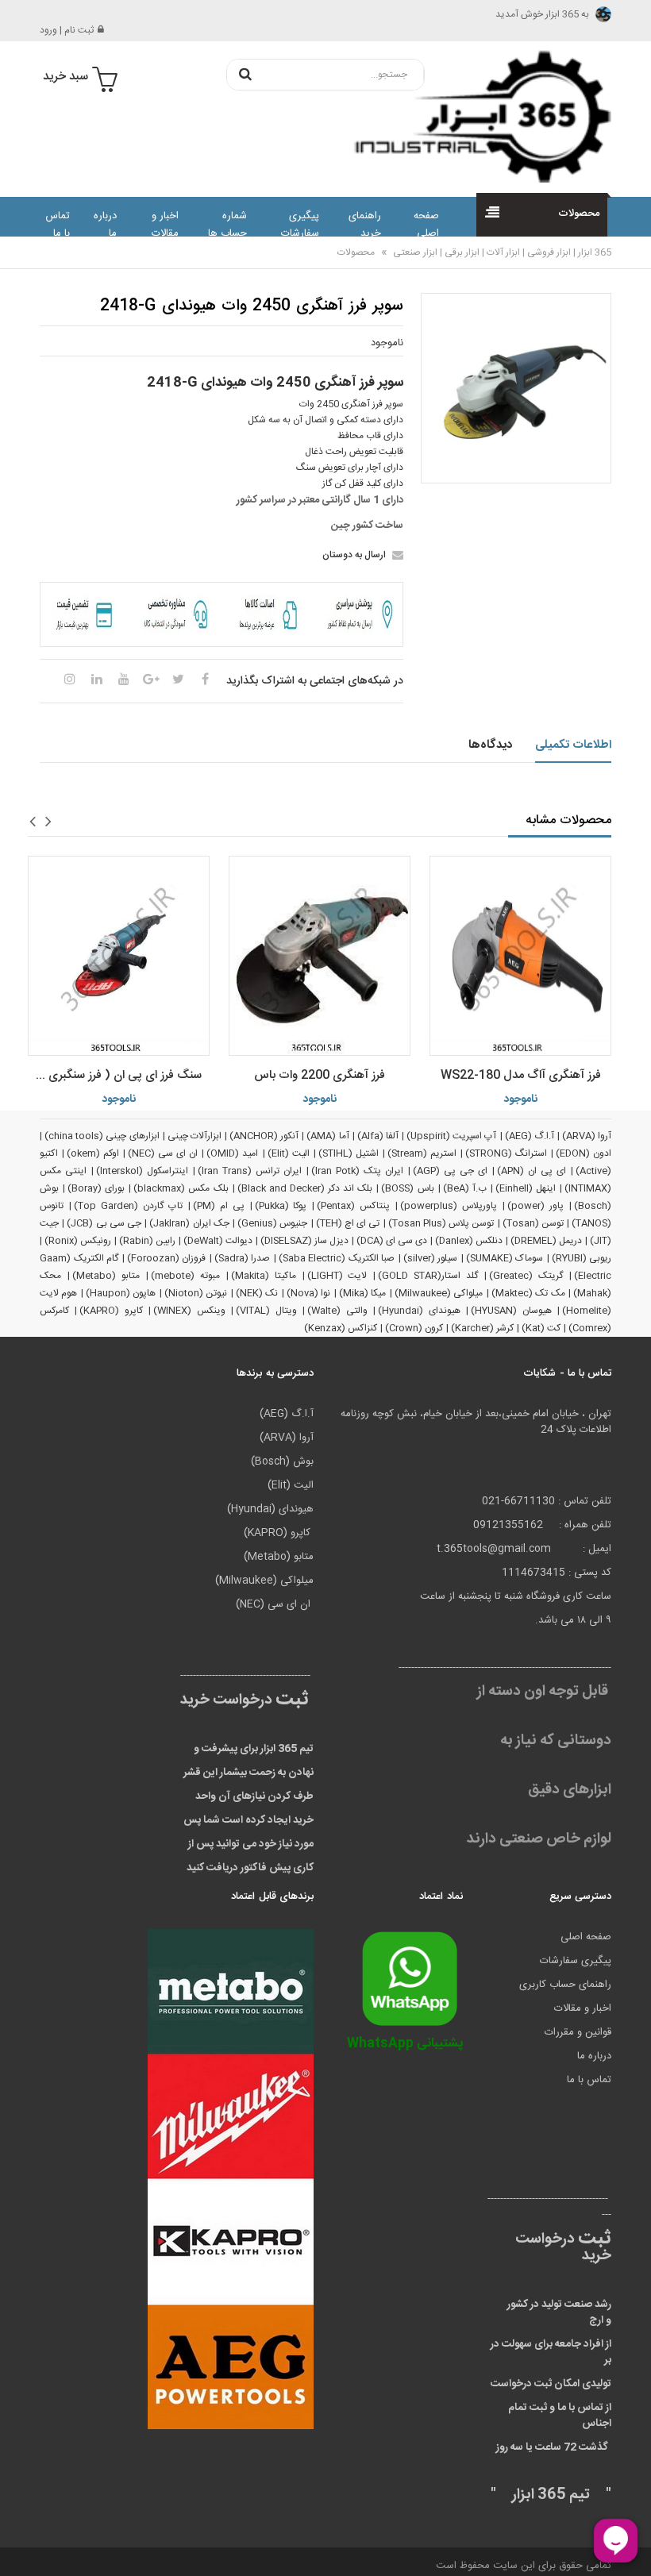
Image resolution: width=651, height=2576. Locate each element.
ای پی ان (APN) (532, 1171)
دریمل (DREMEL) (546, 1241)
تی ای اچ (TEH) (348, 1223)
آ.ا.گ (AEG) (530, 1136)
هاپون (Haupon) (121, 1293)
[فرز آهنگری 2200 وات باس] (320, 956)
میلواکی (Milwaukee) (439, 1293)
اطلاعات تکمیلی (574, 745)
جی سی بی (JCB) (104, 1223)
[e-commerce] (475, 116)
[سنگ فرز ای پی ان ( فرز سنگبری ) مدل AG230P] (119, 956)
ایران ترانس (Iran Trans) (250, 1171)
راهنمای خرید (365, 225)
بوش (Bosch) (282, 1461)
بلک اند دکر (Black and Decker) (305, 1188)
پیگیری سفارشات (300, 225)
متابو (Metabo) (106, 1276)
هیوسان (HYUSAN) (511, 1311)
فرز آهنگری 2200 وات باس (320, 1075)
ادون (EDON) (584, 1153)
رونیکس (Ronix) (78, 1241)
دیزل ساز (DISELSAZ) (304, 1241)
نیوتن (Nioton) (196, 1293)
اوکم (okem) (93, 1153)
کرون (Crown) (414, 1328)
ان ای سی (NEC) (163, 1153)
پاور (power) (535, 1206)
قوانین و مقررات (578, 2032)
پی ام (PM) (219, 1206)
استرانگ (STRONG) (506, 1153)
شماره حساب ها (227, 225)
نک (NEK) (257, 1293)
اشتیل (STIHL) (349, 1153)
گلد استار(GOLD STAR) (428, 1276)
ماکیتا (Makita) (264, 1276)
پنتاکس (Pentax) (353, 1206)
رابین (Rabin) (147, 1241)
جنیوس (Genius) (272, 1223)
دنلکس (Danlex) (469, 1241)
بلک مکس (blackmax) (181, 1188)
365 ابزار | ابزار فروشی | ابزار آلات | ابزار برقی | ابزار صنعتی (501, 252)
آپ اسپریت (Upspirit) (451, 1136)
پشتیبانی (405, 2044)
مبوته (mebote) (185, 1276)
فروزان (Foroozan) (167, 1258)
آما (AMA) (327, 1136)
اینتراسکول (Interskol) (142, 1171)
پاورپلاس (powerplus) (449, 1206)
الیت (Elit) (289, 1153)
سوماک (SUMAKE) (505, 1258)
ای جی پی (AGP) (450, 1171)
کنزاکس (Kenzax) (341, 1328)
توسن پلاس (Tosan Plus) (441, 1223)
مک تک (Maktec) (528, 1293)
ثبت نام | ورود (67, 30)
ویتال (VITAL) (266, 1311)
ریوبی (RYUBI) (582, 1258)
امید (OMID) (232, 1153)
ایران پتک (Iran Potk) (357, 1171)
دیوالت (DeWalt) (218, 1241)
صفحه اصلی (426, 225)
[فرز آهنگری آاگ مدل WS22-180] (520, 956)
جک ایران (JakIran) (189, 1223)
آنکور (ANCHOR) (264, 1136)
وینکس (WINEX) (189, 1311)
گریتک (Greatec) (526, 1276)
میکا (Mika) (362, 1293)
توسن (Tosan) (533, 1223)
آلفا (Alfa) (378, 1136)
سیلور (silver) (431, 1258)
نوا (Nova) (308, 1293)
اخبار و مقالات (165, 225)
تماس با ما (58, 225)
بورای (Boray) (96, 1188)
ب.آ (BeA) (465, 1188)
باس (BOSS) (407, 1188)
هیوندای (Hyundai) (419, 1311)
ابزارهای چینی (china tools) (102, 1136)
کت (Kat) (541, 1328)
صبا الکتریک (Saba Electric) (337, 1258)
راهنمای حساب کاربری (565, 1985)
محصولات (356, 252)
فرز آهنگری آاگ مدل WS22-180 (521, 1075)
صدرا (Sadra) (243, 1258)
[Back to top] (19, 2547)
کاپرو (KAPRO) (111, 1311)
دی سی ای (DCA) (392, 1241)
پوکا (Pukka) (281, 1206)
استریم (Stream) (422, 1153)
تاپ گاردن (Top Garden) (128, 1206)
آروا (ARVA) (587, 1136)
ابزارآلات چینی (195, 1136)
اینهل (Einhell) (526, 1188)
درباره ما (105, 225)
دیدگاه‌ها (490, 745)
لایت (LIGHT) (337, 1276)
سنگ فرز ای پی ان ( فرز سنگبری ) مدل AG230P (115, 1075)
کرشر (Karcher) (482, 1328)
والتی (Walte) (337, 1311)
